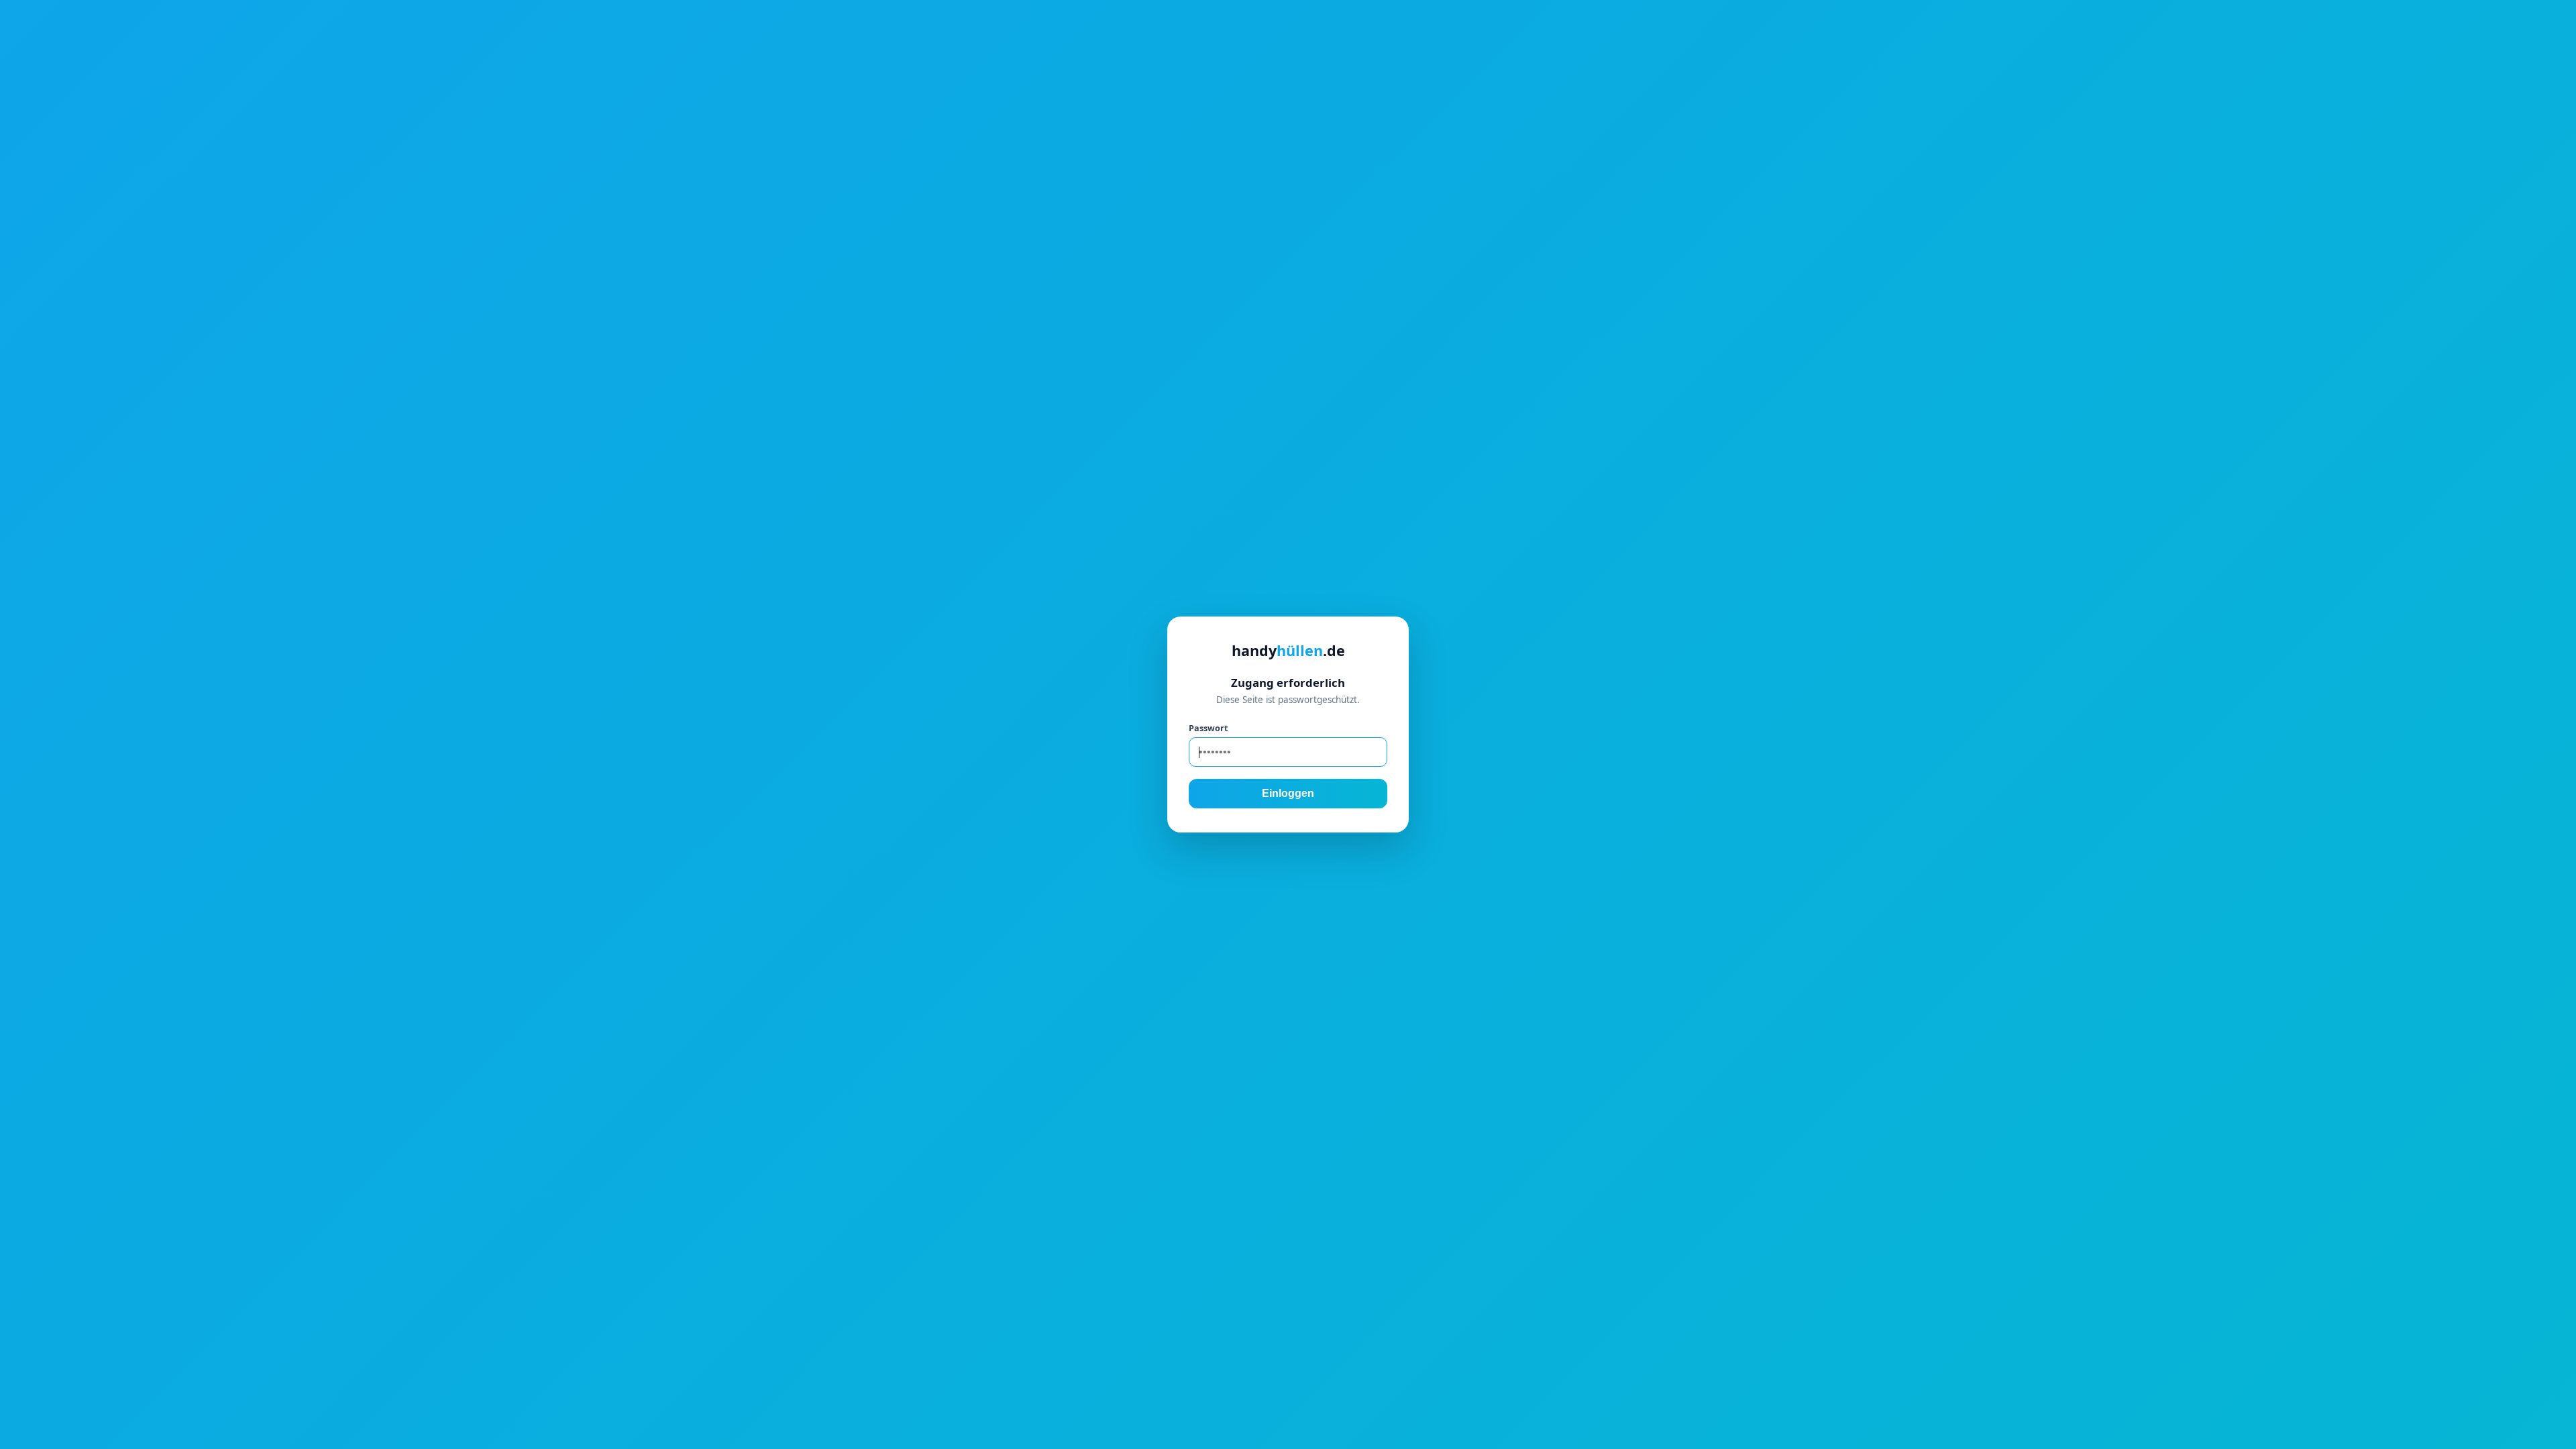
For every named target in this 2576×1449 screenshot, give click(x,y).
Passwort (1208, 728)
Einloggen (1288, 793)
